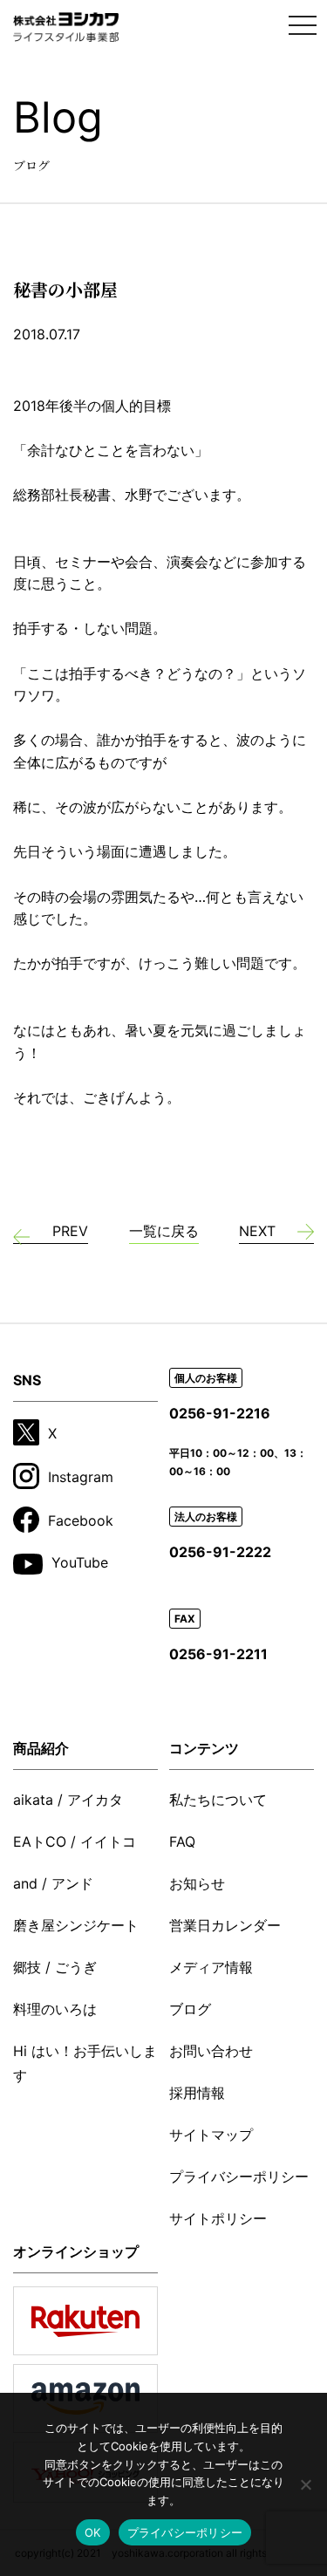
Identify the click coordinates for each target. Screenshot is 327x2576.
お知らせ (197, 1883)
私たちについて (218, 1800)
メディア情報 (211, 1967)
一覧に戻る (164, 1231)
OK (93, 2532)
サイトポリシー (218, 2218)
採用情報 (197, 2093)
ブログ (190, 2009)
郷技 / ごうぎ (55, 1967)
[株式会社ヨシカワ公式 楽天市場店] (85, 2321)
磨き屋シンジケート (76, 1925)
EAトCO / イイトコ (75, 1841)
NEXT (257, 1231)
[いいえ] (305, 2484)
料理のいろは (55, 2009)
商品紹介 (41, 1748)
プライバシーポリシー (239, 2176)
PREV (70, 1231)
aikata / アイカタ (68, 1800)
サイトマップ (211, 2135)
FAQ (182, 1841)
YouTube (80, 1562)
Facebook (81, 1520)
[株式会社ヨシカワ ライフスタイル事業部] (66, 27)
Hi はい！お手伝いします (85, 2063)
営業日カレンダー (225, 1925)
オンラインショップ (76, 2251)
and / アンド (53, 1883)
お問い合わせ (211, 2051)
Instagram (81, 1477)
